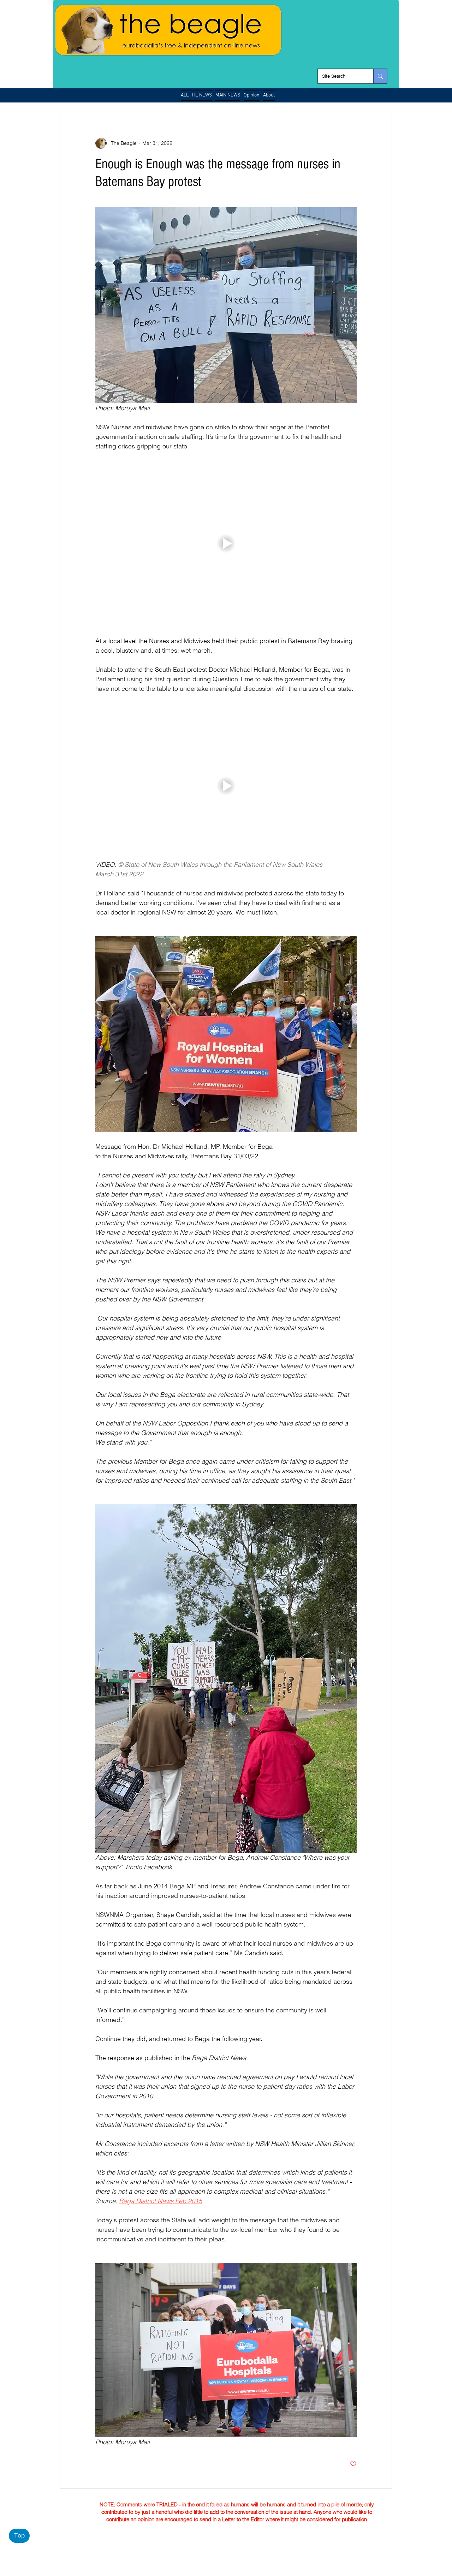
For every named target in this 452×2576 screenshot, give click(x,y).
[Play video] (226, 543)
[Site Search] (380, 76)
